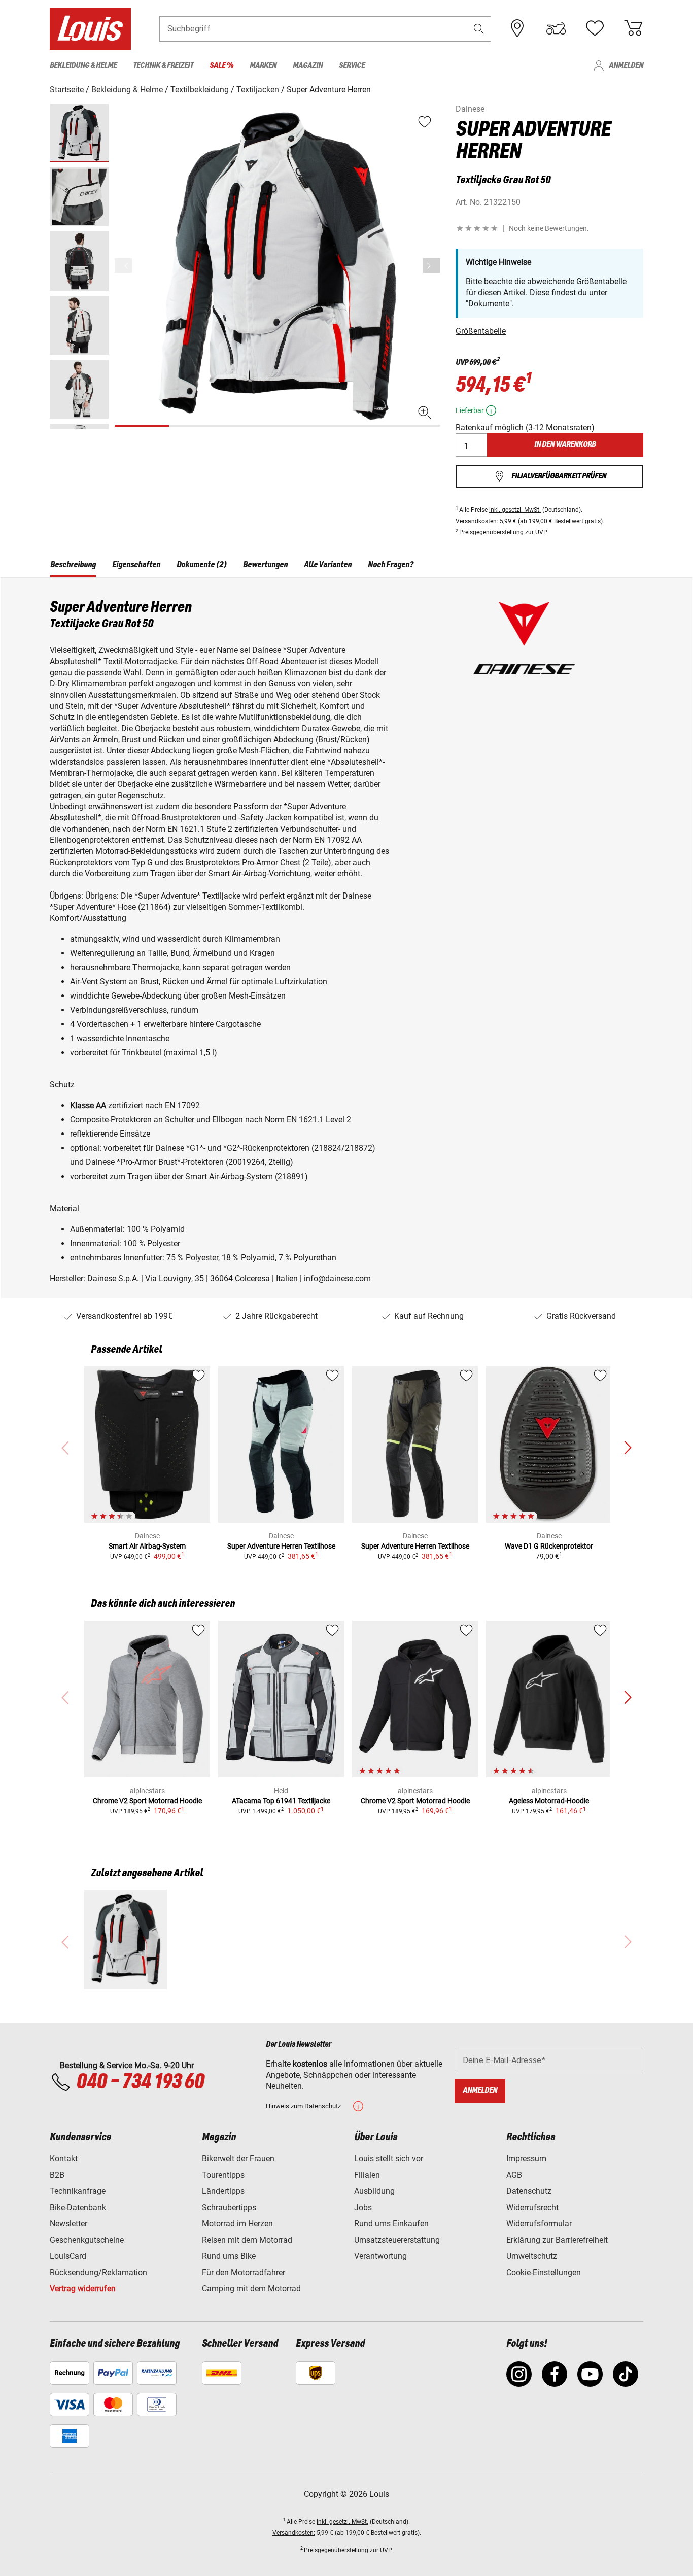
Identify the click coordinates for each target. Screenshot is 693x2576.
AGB (514, 2175)
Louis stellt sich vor (389, 2159)
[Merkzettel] (595, 28)
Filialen (367, 2175)
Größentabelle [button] (481, 331)
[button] (479, 29)
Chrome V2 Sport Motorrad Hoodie (147, 1801)
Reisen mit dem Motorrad (247, 2240)
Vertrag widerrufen (83, 2289)
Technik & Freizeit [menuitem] (163, 66)
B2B (57, 2175)
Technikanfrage (78, 2191)
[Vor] (432, 266)
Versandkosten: (477, 521)
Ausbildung (374, 2191)
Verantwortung (380, 2256)
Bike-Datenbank (78, 2207)
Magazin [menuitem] (308, 66)
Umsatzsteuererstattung (397, 2240)
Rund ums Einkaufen (391, 2224)
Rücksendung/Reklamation (98, 2272)
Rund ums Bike (229, 2256)
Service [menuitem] (352, 66)
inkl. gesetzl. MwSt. (515, 510)
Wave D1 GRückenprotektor (549, 1546)
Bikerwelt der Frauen (238, 2159)
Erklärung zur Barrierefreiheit (557, 2240)
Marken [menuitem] (263, 66)
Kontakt (64, 2159)
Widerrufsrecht (532, 2207)
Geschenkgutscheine (87, 2240)
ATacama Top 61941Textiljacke (281, 1801)
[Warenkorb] (633, 28)
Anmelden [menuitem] (626, 66)
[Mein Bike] (556, 28)
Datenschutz (529, 2191)
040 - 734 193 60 (140, 2082)
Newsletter (68, 2224)
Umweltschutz (532, 2256)
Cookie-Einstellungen (544, 2272)
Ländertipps (223, 2191)
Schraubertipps (229, 2207)
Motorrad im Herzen (237, 2224)
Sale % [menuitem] (221, 66)
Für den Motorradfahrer (244, 2272)
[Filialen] (517, 28)
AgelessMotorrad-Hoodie (549, 1801)
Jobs (363, 2207)
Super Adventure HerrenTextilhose (281, 1546)
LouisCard (68, 2256)
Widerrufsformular (539, 2224)
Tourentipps (223, 2175)
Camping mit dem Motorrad (251, 2289)
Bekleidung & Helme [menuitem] (83, 66)
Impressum (526, 2159)
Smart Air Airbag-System (147, 1546)
